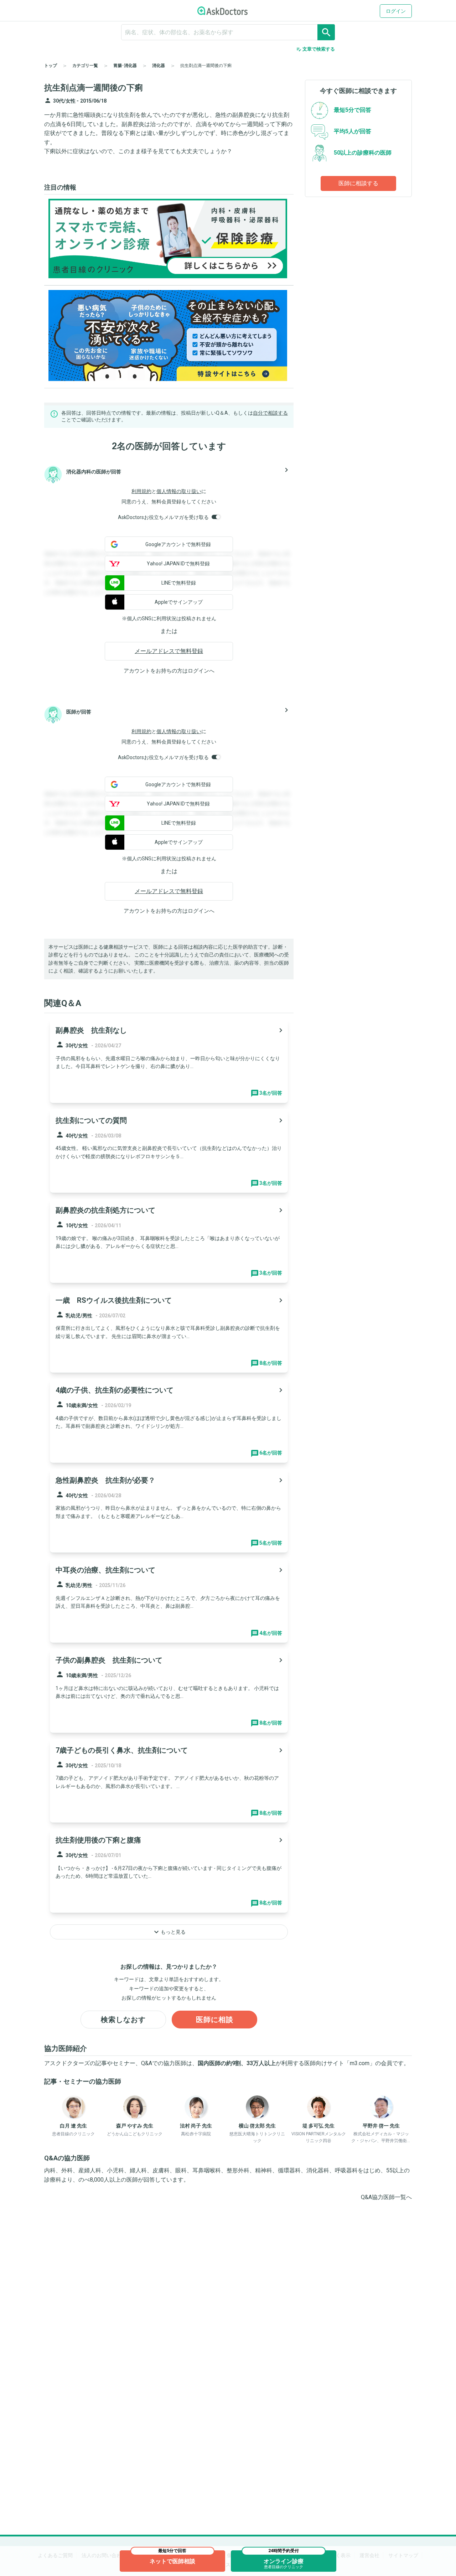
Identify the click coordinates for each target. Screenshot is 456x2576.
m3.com (360, 2063)
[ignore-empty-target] (228, 32)
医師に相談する (358, 183)
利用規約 (141, 491)
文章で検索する (315, 49)
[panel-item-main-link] (169, 1061)
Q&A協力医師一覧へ (386, 2197)
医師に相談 (215, 2020)
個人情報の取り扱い (179, 491)
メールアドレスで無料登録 (169, 651)
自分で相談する (270, 413)
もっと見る (169, 1932)
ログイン (396, 11)
